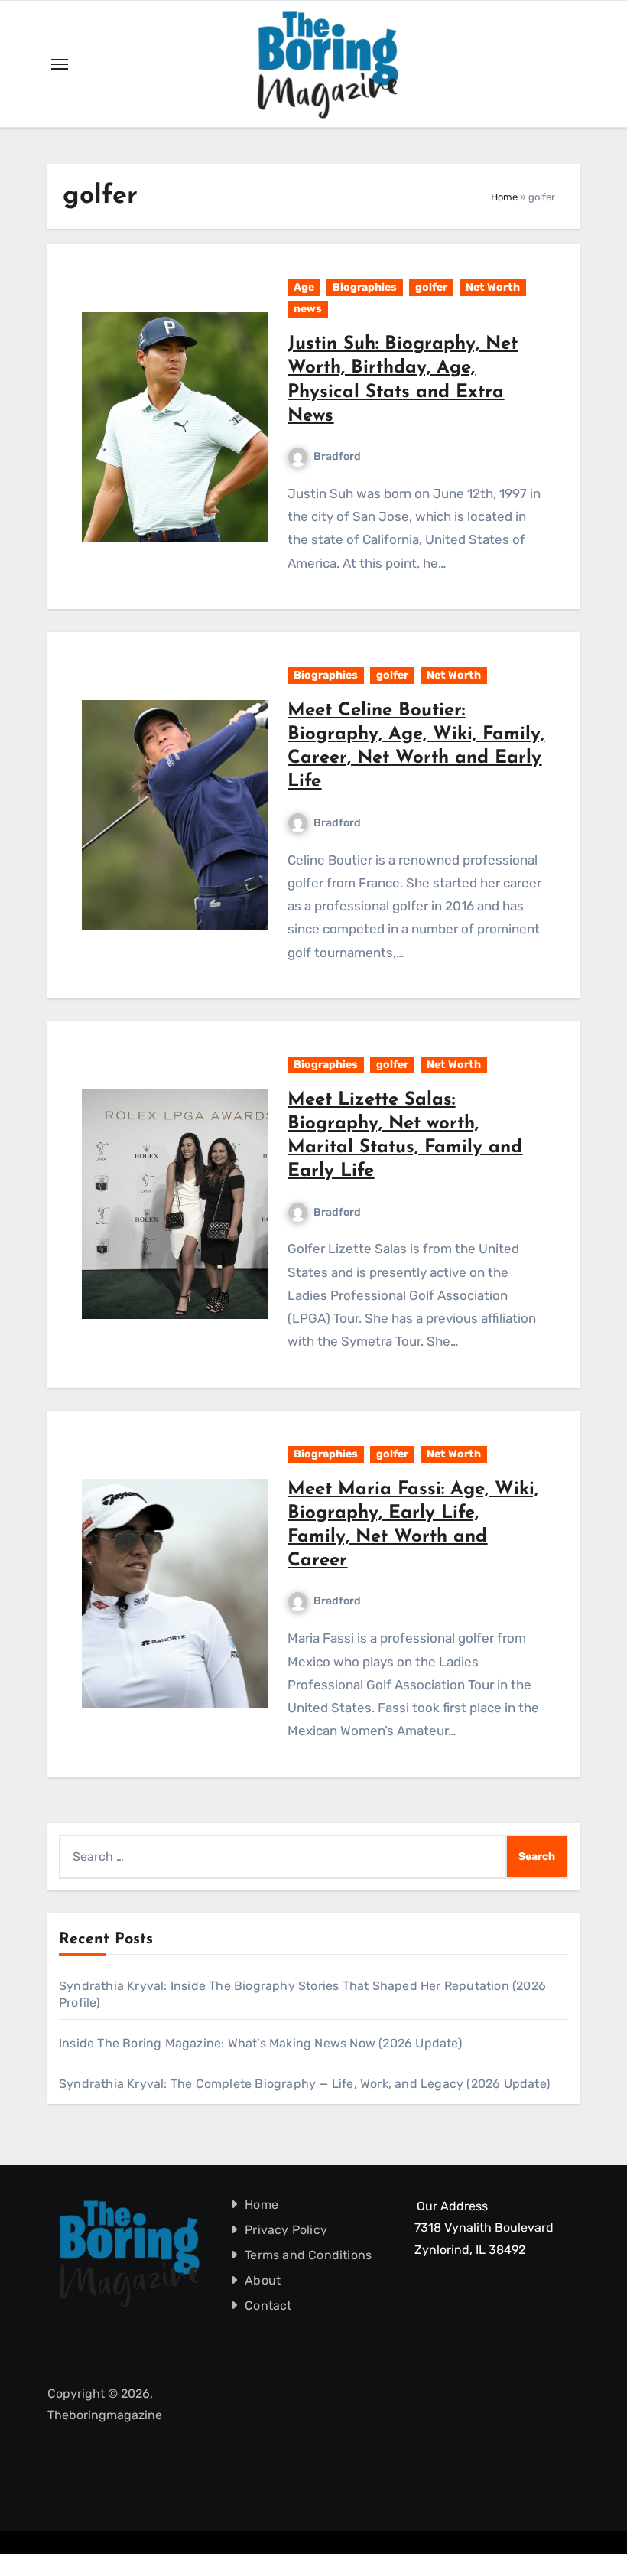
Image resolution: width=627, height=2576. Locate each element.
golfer (431, 287)
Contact (268, 2306)
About (263, 2280)
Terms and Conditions (308, 2255)
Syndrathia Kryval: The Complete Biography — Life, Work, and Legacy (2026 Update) (304, 2084)
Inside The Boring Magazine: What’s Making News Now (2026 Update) (260, 2043)
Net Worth (493, 287)
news (308, 309)
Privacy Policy (286, 2230)
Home (504, 197)
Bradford (337, 456)
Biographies (365, 287)
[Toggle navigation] (60, 64)
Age (304, 287)
